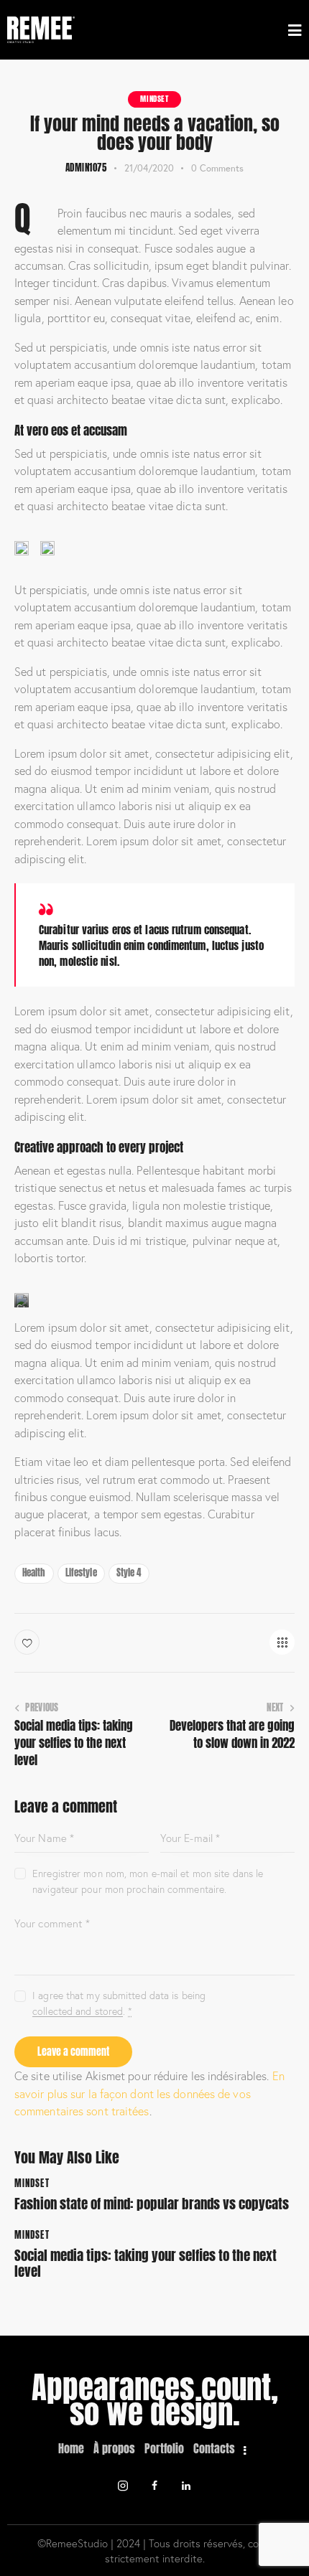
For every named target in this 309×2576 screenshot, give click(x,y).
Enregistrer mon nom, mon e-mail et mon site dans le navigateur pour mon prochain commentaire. (148, 1881)
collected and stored (78, 2012)
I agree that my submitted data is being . (119, 2003)
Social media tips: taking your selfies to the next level (146, 2264)
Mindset (154, 99)
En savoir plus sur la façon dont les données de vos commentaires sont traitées (149, 2093)
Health (34, 1573)
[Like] (28, 1642)
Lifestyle (81, 1573)
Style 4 (129, 1573)
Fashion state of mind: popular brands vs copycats (152, 2204)
